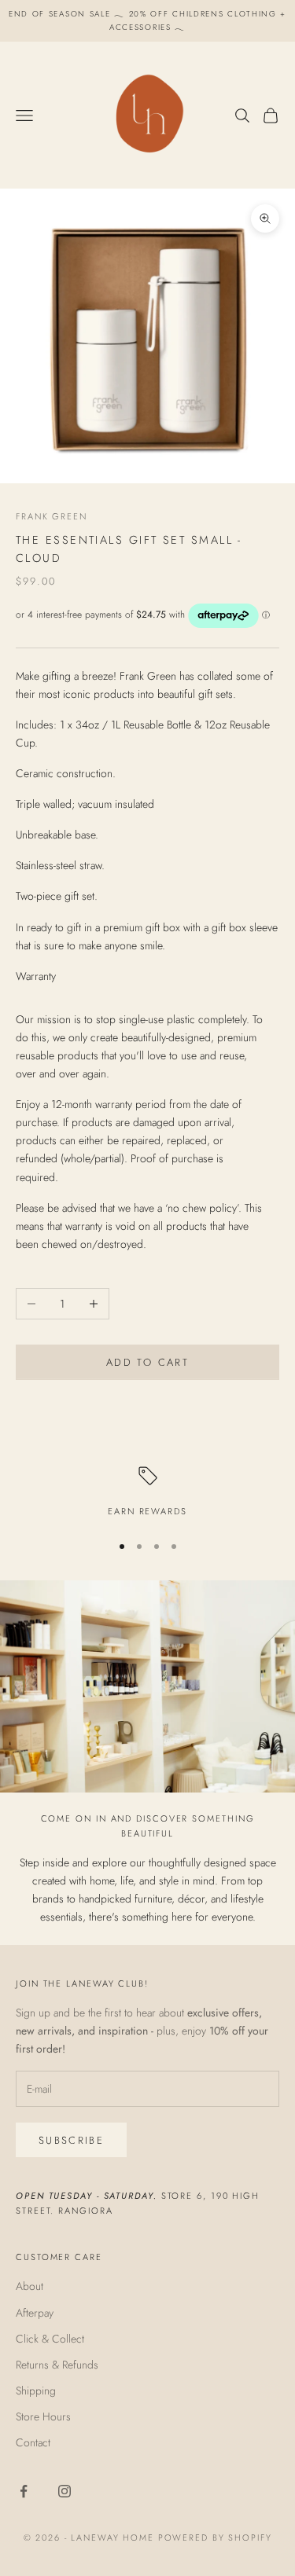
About (29, 2286)
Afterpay (35, 2313)
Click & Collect (50, 2339)
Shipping (36, 2391)
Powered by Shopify (215, 2537)
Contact (33, 2442)
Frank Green (52, 516)
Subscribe (71, 2140)
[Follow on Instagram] (65, 2491)
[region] (147, 1493)
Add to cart (147, 1362)
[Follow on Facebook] (24, 2491)
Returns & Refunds (57, 2365)
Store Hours (43, 2416)
